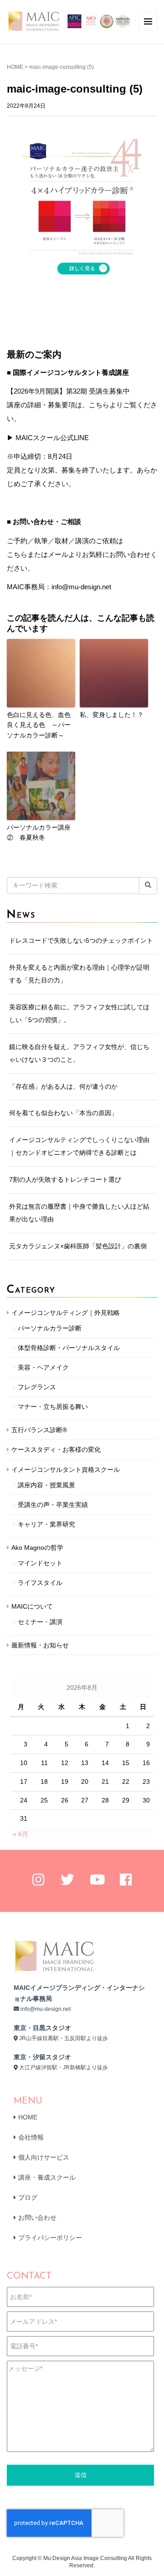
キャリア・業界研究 (46, 1524)
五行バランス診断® (39, 1430)
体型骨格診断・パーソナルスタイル (69, 1348)
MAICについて (32, 1606)
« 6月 (20, 1834)
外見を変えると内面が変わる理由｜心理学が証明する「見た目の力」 (79, 974)
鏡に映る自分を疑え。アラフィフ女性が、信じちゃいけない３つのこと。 (79, 1053)
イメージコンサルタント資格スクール (66, 1470)
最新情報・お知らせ (40, 1645)
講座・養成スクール (47, 2177)
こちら (17, 554)
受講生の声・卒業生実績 (53, 1505)
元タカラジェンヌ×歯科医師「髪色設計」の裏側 (78, 1246)
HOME (15, 67)
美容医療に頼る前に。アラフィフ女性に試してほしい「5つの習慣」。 (79, 1013)
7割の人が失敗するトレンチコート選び (65, 1179)
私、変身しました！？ (112, 715)
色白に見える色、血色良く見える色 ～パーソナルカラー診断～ (39, 725)
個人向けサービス (44, 2157)
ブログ (28, 2197)
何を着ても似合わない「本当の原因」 (63, 1113)
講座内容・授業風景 (46, 1485)
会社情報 (31, 2137)
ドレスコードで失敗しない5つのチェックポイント (81, 940)
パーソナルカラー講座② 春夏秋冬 (39, 832)
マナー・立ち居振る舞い (53, 1407)
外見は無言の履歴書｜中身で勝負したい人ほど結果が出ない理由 (79, 1213)
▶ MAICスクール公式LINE (48, 438)
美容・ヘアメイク (43, 1367)
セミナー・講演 (40, 1622)
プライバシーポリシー (50, 2238)
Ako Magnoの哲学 (37, 1548)
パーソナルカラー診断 (50, 1328)
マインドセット (40, 1563)
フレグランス (37, 1387)
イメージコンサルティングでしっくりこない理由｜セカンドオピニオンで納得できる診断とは (79, 1146)
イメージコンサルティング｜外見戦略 (66, 1313)
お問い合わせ (37, 2218)
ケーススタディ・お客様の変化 (56, 1449)
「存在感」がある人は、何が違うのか (63, 1086)
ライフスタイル (40, 1583)
